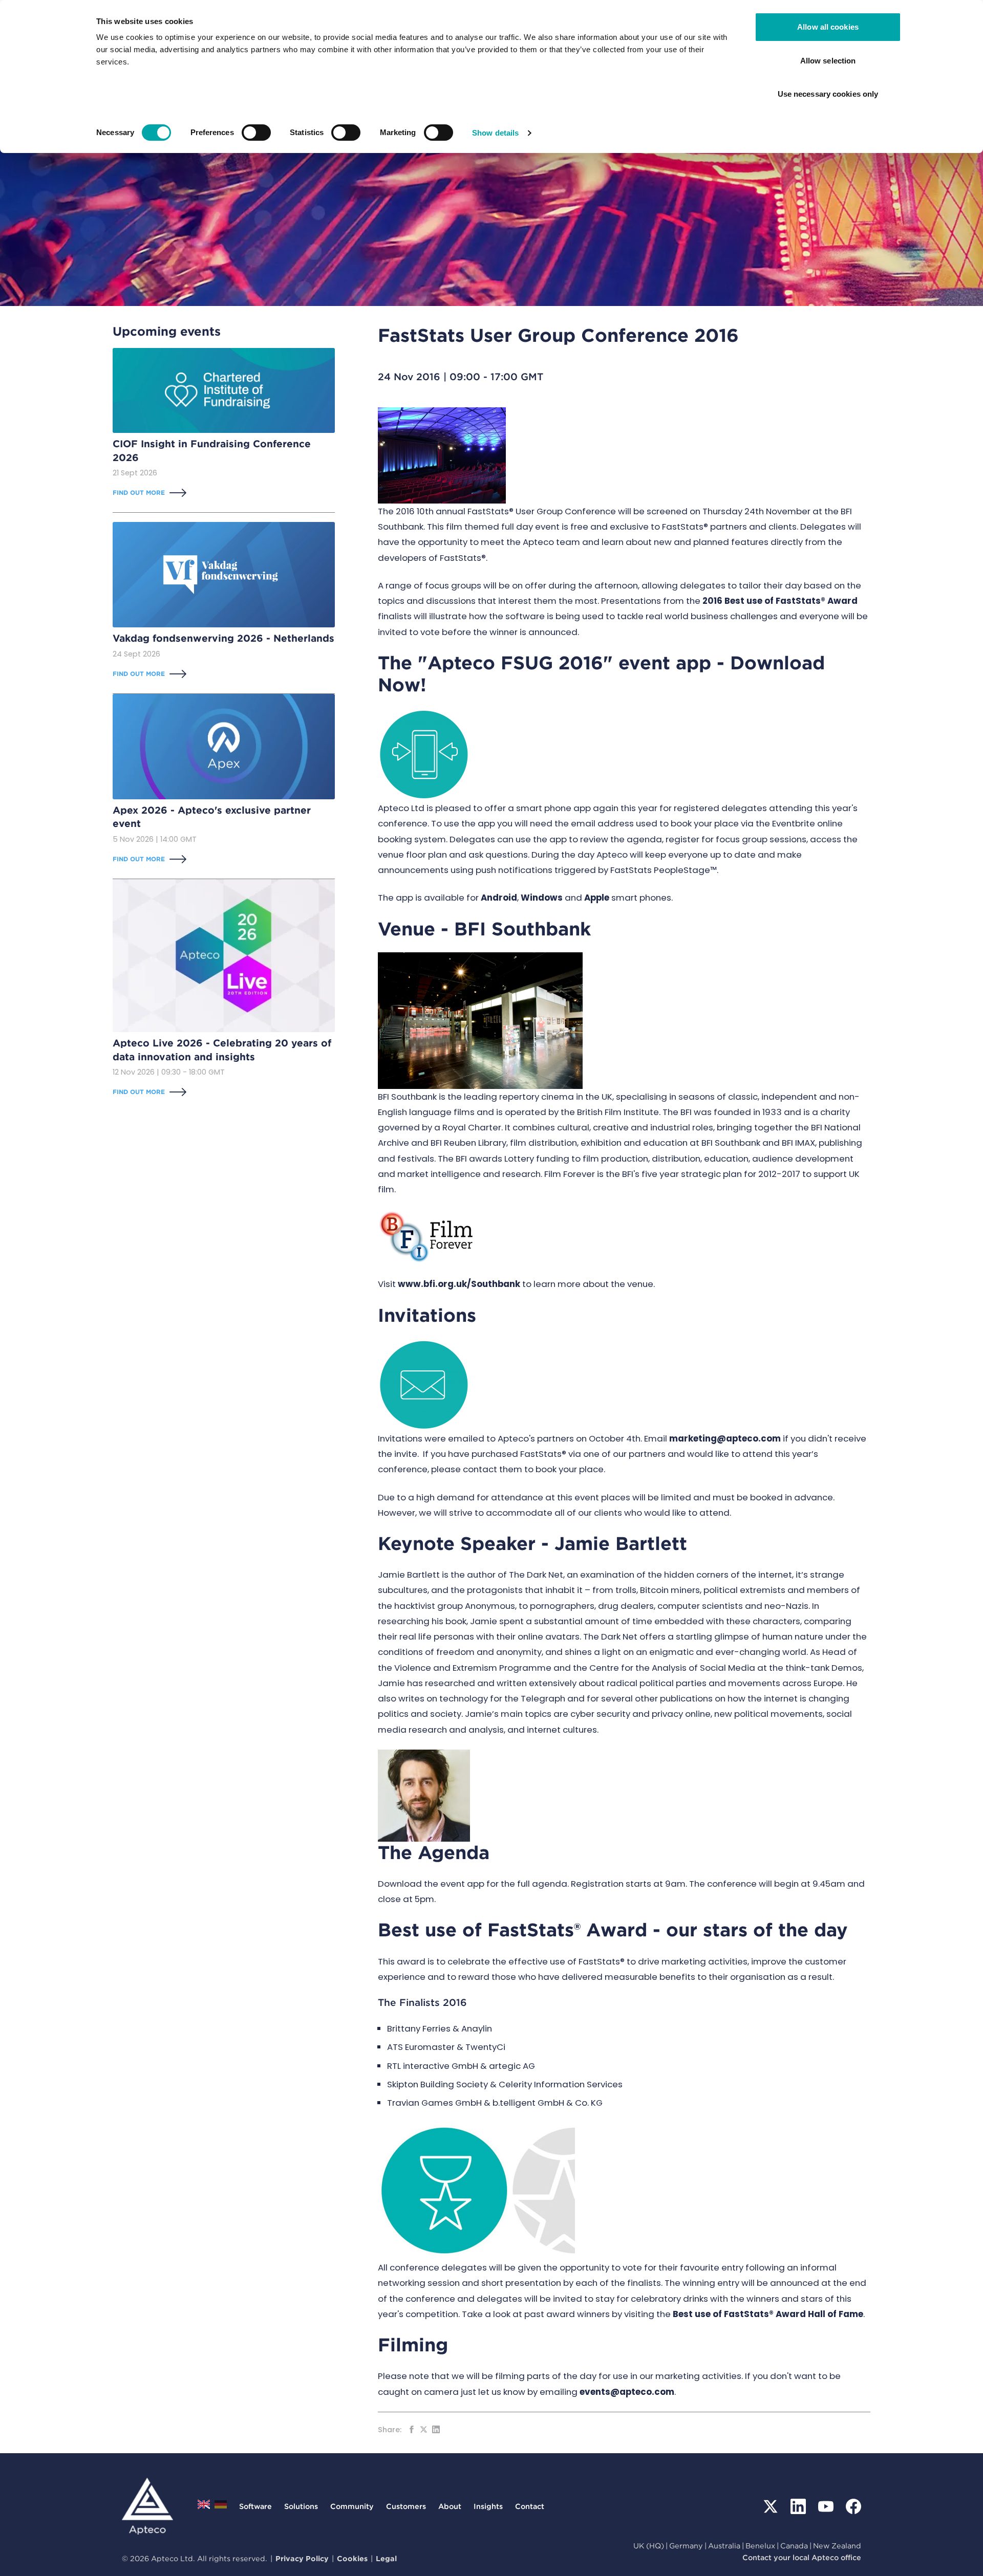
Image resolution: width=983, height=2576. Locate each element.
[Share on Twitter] (424, 2429)
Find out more (139, 493)
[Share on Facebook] (411, 2429)
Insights (488, 2506)
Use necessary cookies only (828, 94)
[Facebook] (853, 2506)
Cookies (352, 2558)
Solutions (301, 2506)
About (450, 2506)
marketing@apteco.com (725, 1438)
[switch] (256, 133)
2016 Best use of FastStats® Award (780, 601)
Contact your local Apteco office (802, 2557)
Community (352, 2506)
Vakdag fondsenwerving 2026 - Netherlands (223, 638)
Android (499, 898)
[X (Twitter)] (771, 2506)
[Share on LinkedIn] (436, 2429)
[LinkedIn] (798, 2506)
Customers (406, 2506)
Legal (386, 2558)
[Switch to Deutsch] (221, 2507)
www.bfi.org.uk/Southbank (459, 1284)
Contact (530, 2506)
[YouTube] (826, 2506)
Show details (495, 133)
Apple (597, 898)
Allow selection (828, 61)
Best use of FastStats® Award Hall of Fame (768, 2314)
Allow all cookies (828, 27)
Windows (542, 898)
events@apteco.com (627, 2392)
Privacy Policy (302, 2558)
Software (255, 2506)
